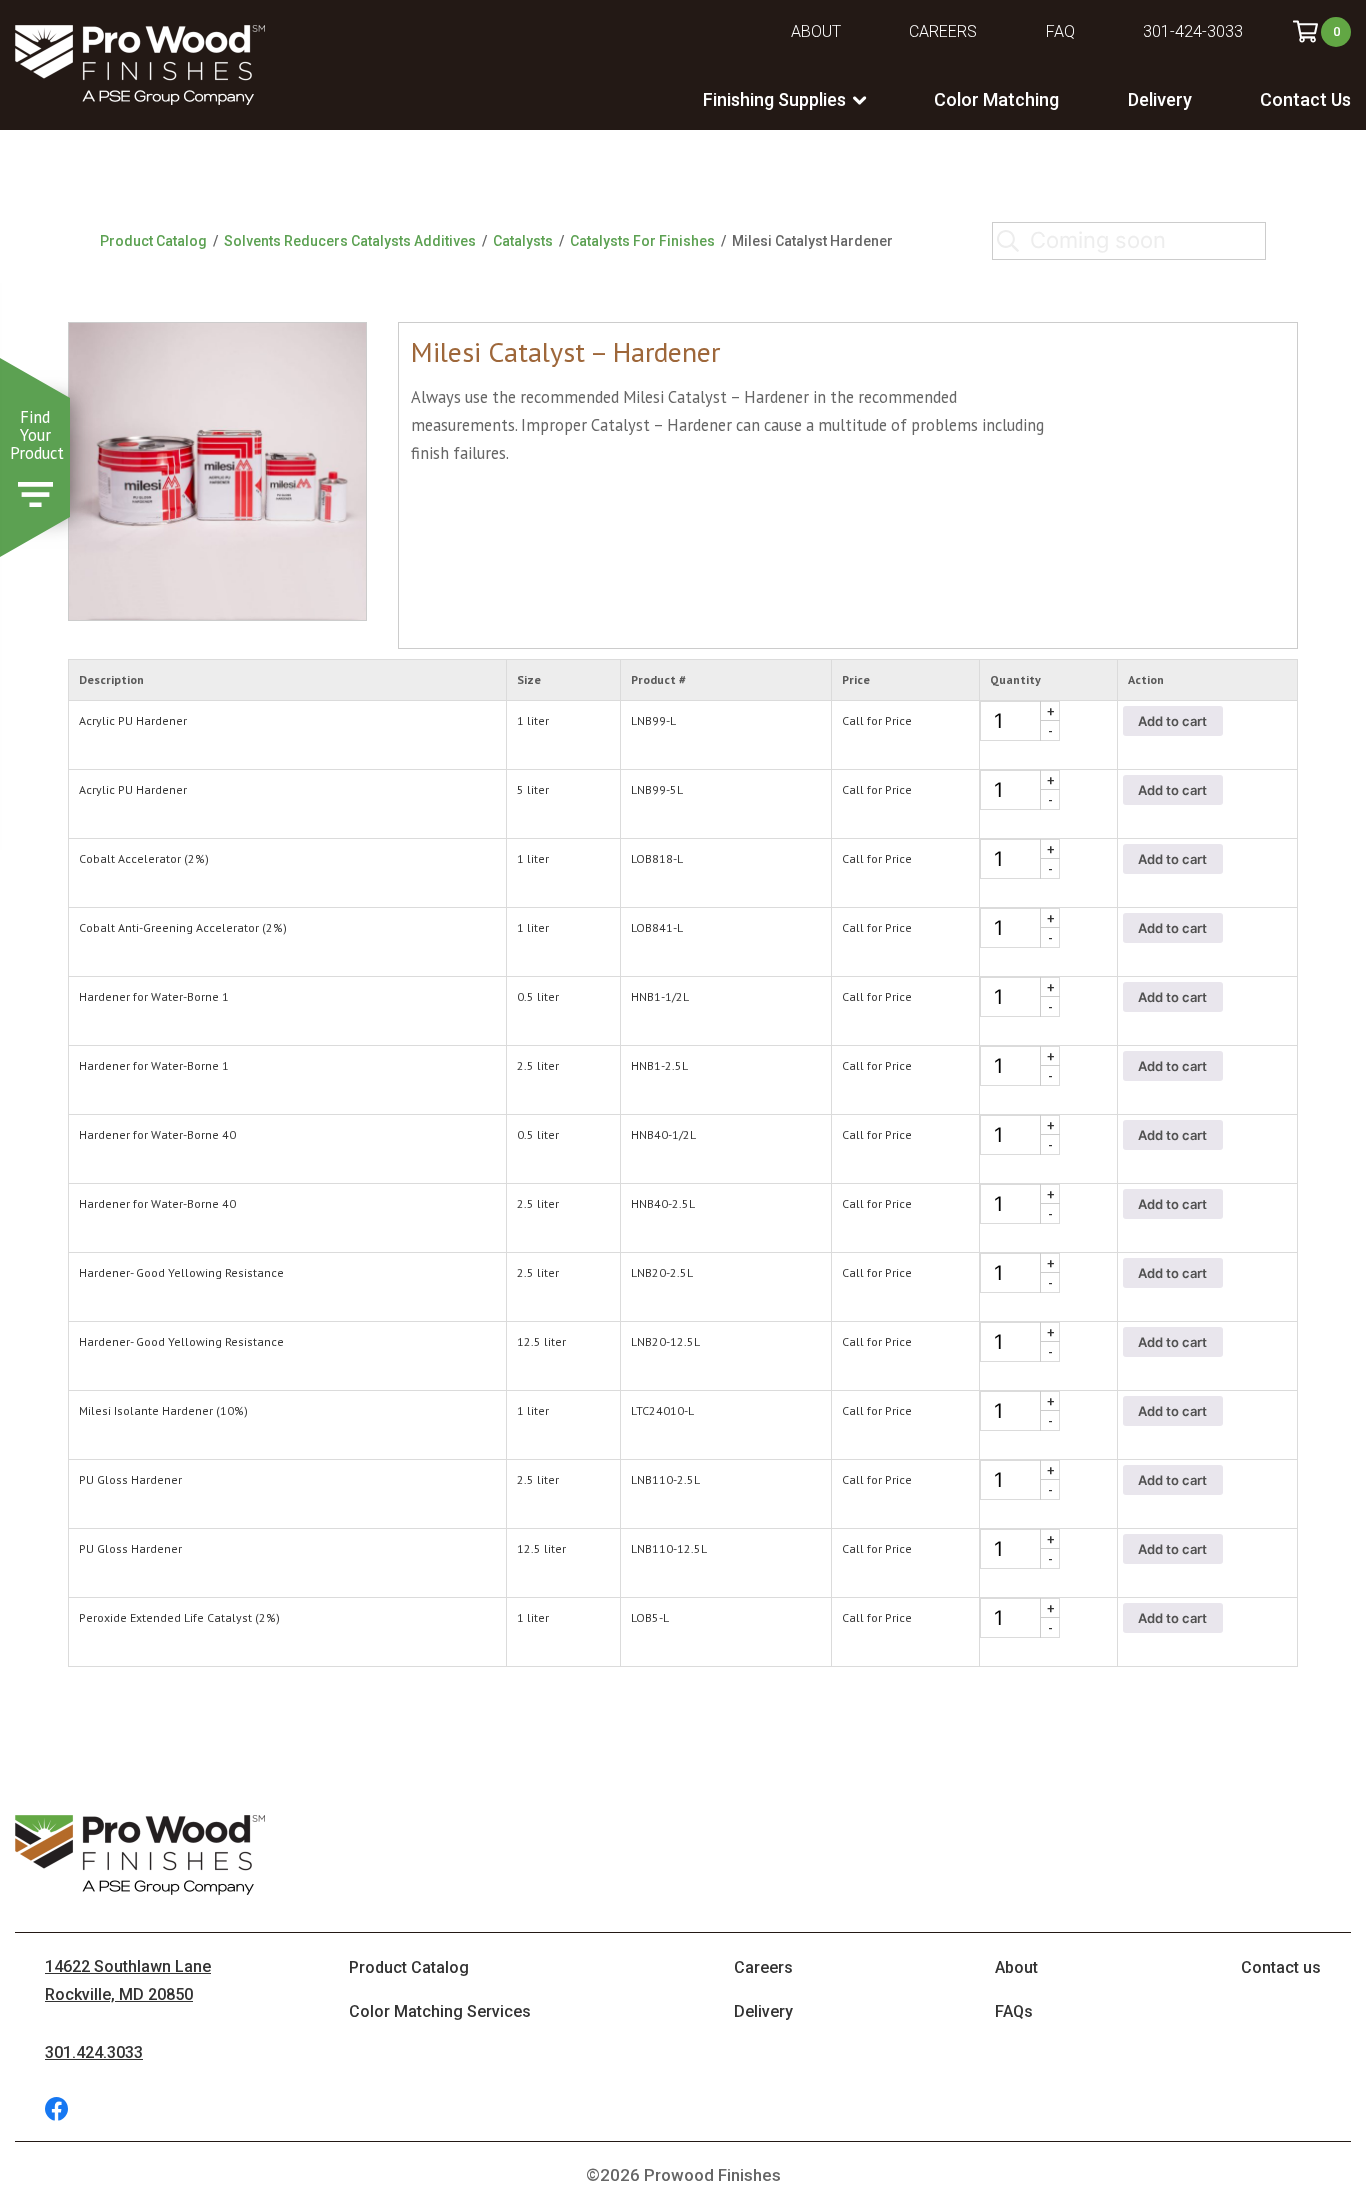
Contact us (1281, 1967)
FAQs (1014, 2011)
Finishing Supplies (774, 99)
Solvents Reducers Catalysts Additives (350, 241)
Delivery (1160, 99)
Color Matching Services (440, 2011)
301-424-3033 (1193, 31)
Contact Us (1305, 99)
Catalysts (523, 241)
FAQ (1060, 31)
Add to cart (1172, 721)
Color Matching (996, 99)
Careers (943, 31)
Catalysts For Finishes (642, 241)
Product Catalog (153, 241)
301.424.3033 (94, 2052)
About (816, 31)
